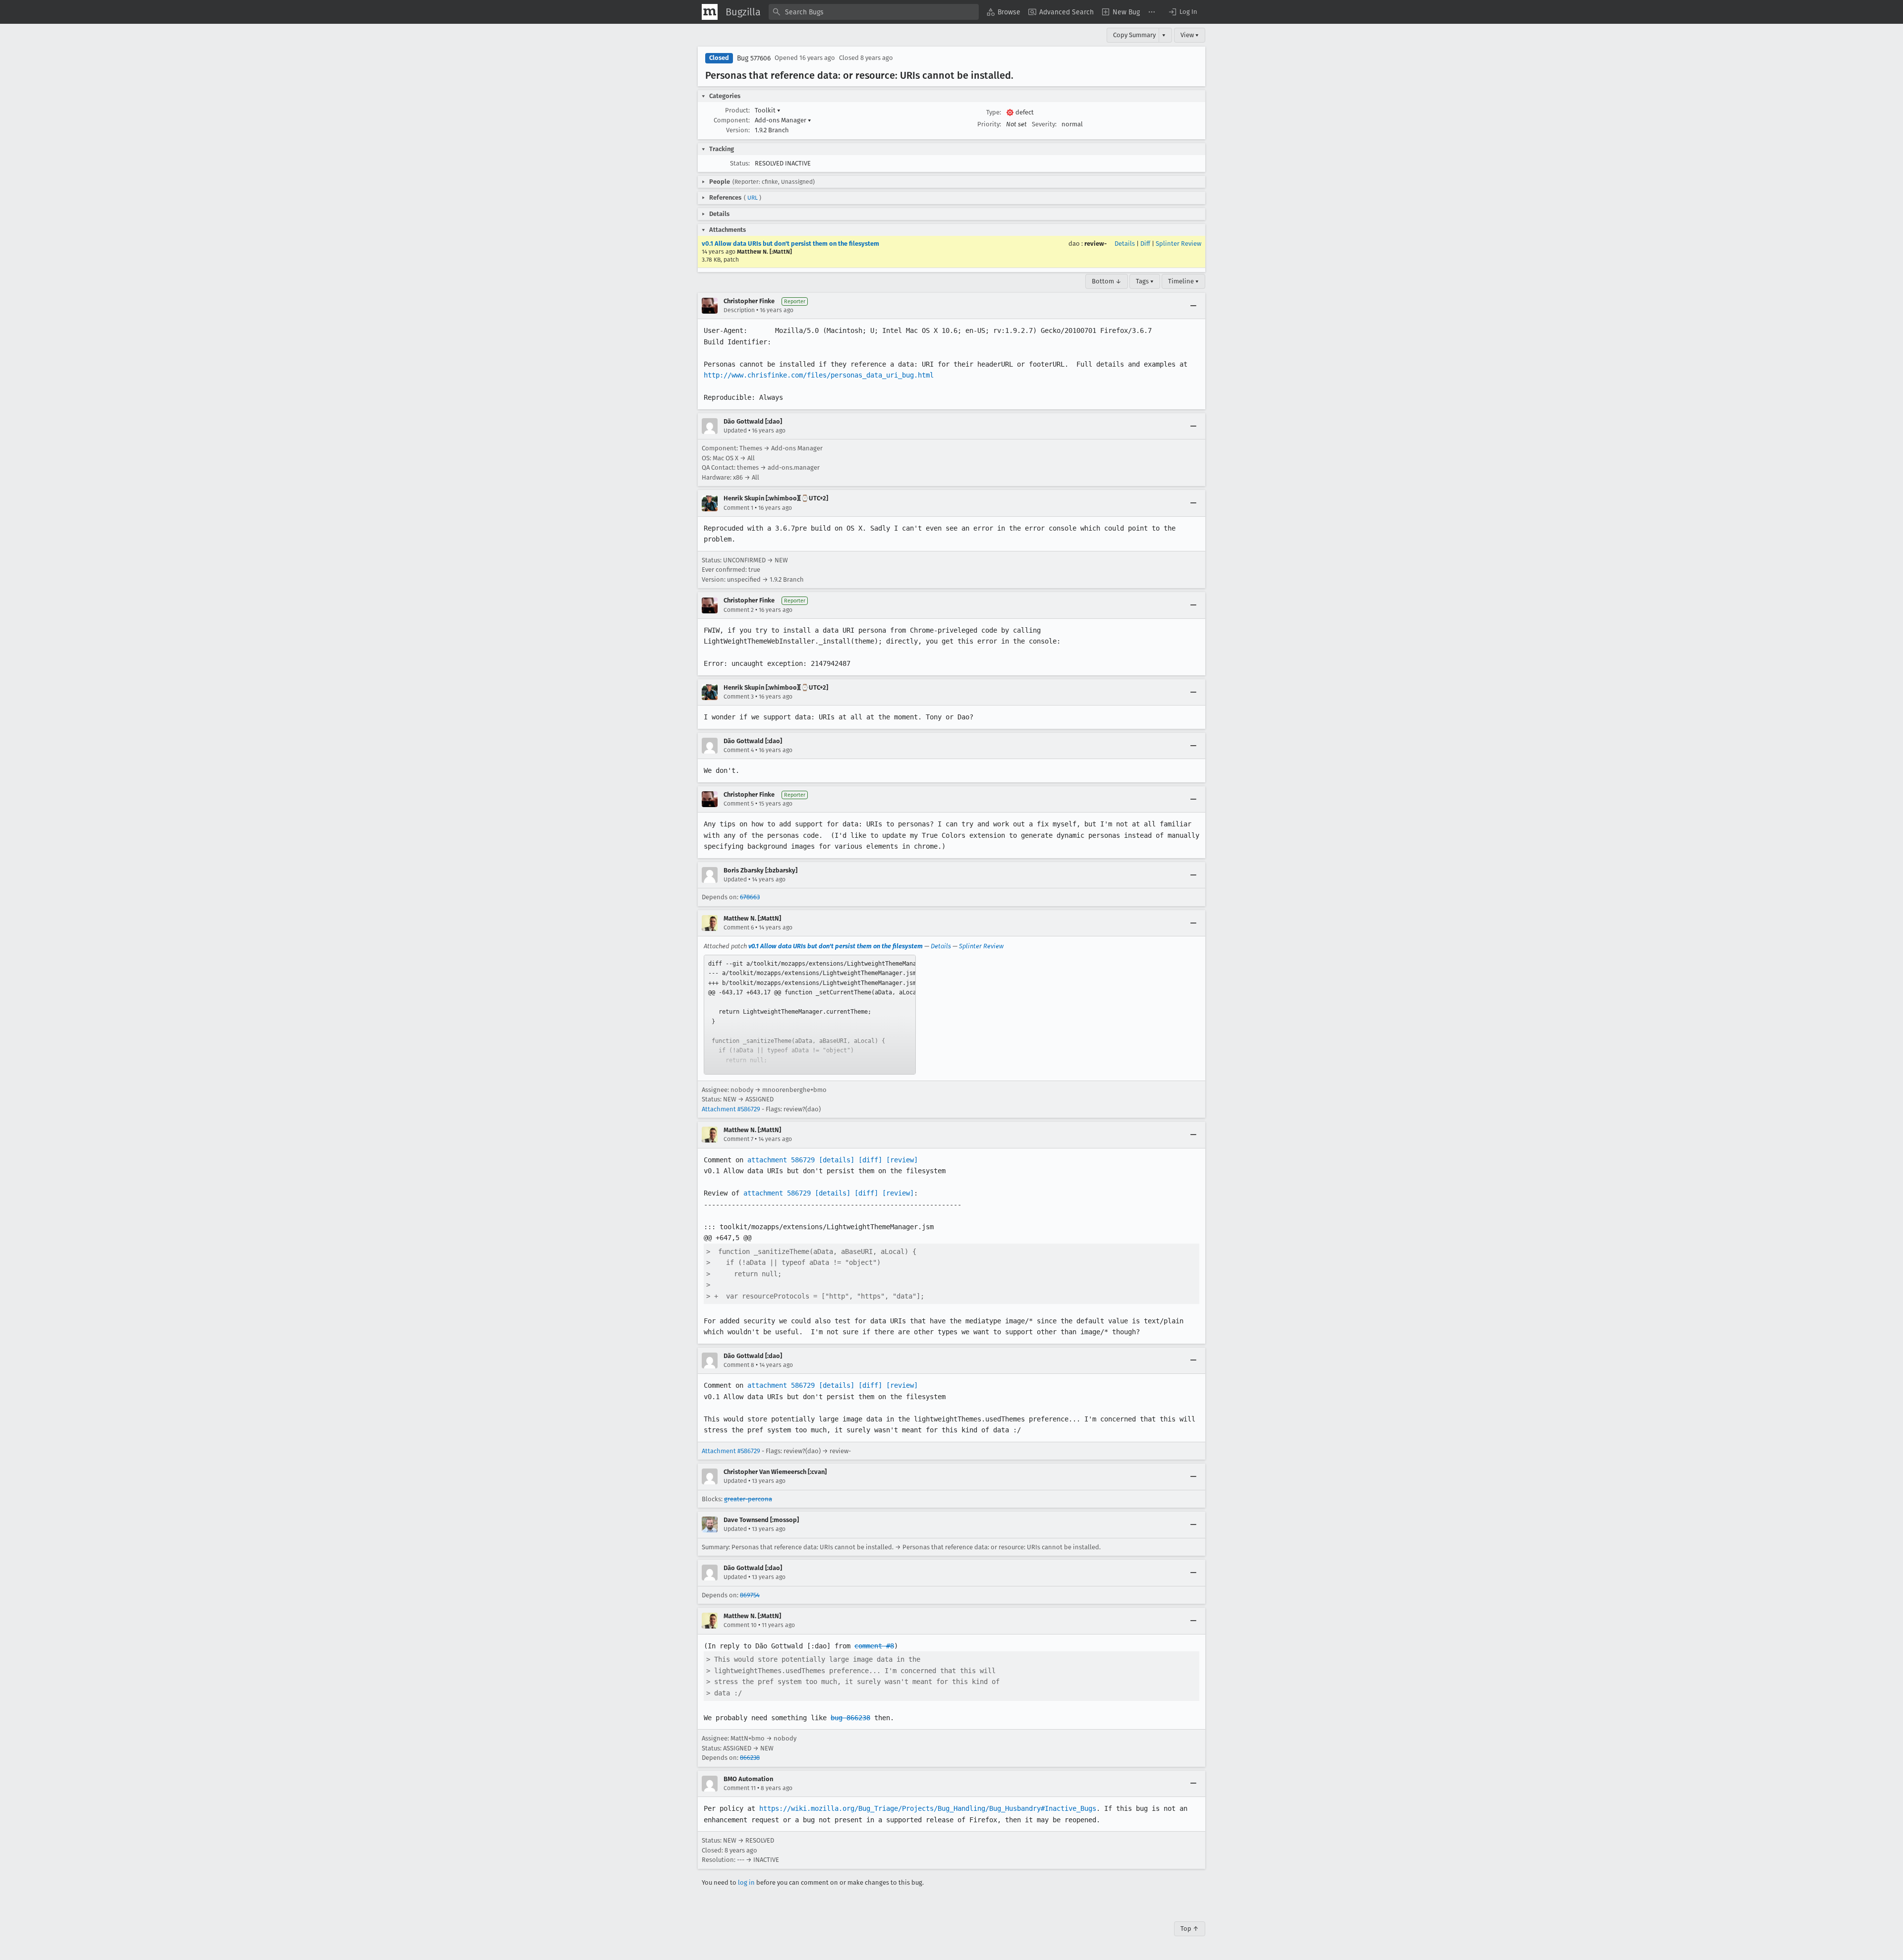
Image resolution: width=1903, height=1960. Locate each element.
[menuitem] (1004, 12)
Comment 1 (738, 508)
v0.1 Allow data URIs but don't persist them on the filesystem (790, 244)
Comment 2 (739, 610)
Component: (732, 120)
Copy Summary (1134, 35)
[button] (1182, 12)
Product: (737, 110)
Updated (735, 431)
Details (1125, 244)
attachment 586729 (781, 1160)
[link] (810, 1015)
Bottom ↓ (1107, 281)
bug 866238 (850, 1718)
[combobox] (874, 12)
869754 (750, 1595)
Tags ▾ (1145, 281)
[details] (837, 1160)
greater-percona (748, 1499)
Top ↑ (1190, 1929)
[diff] (870, 1160)
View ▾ (1190, 35)
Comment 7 (738, 1139)
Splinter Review (1178, 244)
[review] (902, 1160)
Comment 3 (739, 697)
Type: (994, 112)
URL (753, 198)
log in (746, 1882)
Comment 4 (739, 750)
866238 (750, 1758)
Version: (738, 130)
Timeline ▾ (1183, 281)
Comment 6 (739, 927)
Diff (1145, 244)
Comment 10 (740, 1625)
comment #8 (874, 1646)
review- (1095, 244)
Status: (740, 163)
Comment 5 (739, 804)
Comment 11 (740, 1788)
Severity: (1044, 124)
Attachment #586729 (731, 1109)
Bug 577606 (754, 58)
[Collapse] (1193, 306)
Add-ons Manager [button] (783, 120)
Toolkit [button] (768, 110)
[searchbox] (874, 12)
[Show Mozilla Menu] (710, 12)
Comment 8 (739, 1365)
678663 (750, 897)
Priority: (989, 124)
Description (739, 310)
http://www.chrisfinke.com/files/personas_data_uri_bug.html (819, 375)
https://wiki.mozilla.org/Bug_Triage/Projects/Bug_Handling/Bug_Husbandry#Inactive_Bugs (928, 1808)
